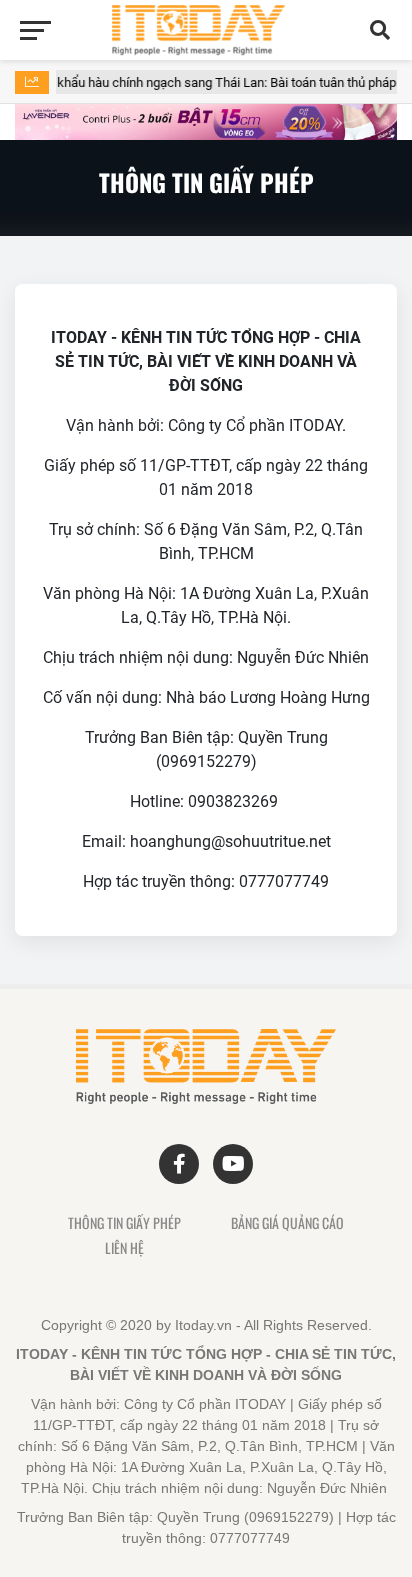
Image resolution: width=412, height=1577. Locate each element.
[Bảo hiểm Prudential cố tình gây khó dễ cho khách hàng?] (206, 122)
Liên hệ (124, 1248)
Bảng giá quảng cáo (287, 1223)
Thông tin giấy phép (124, 1223)
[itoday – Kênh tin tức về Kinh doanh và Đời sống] (206, 30)
